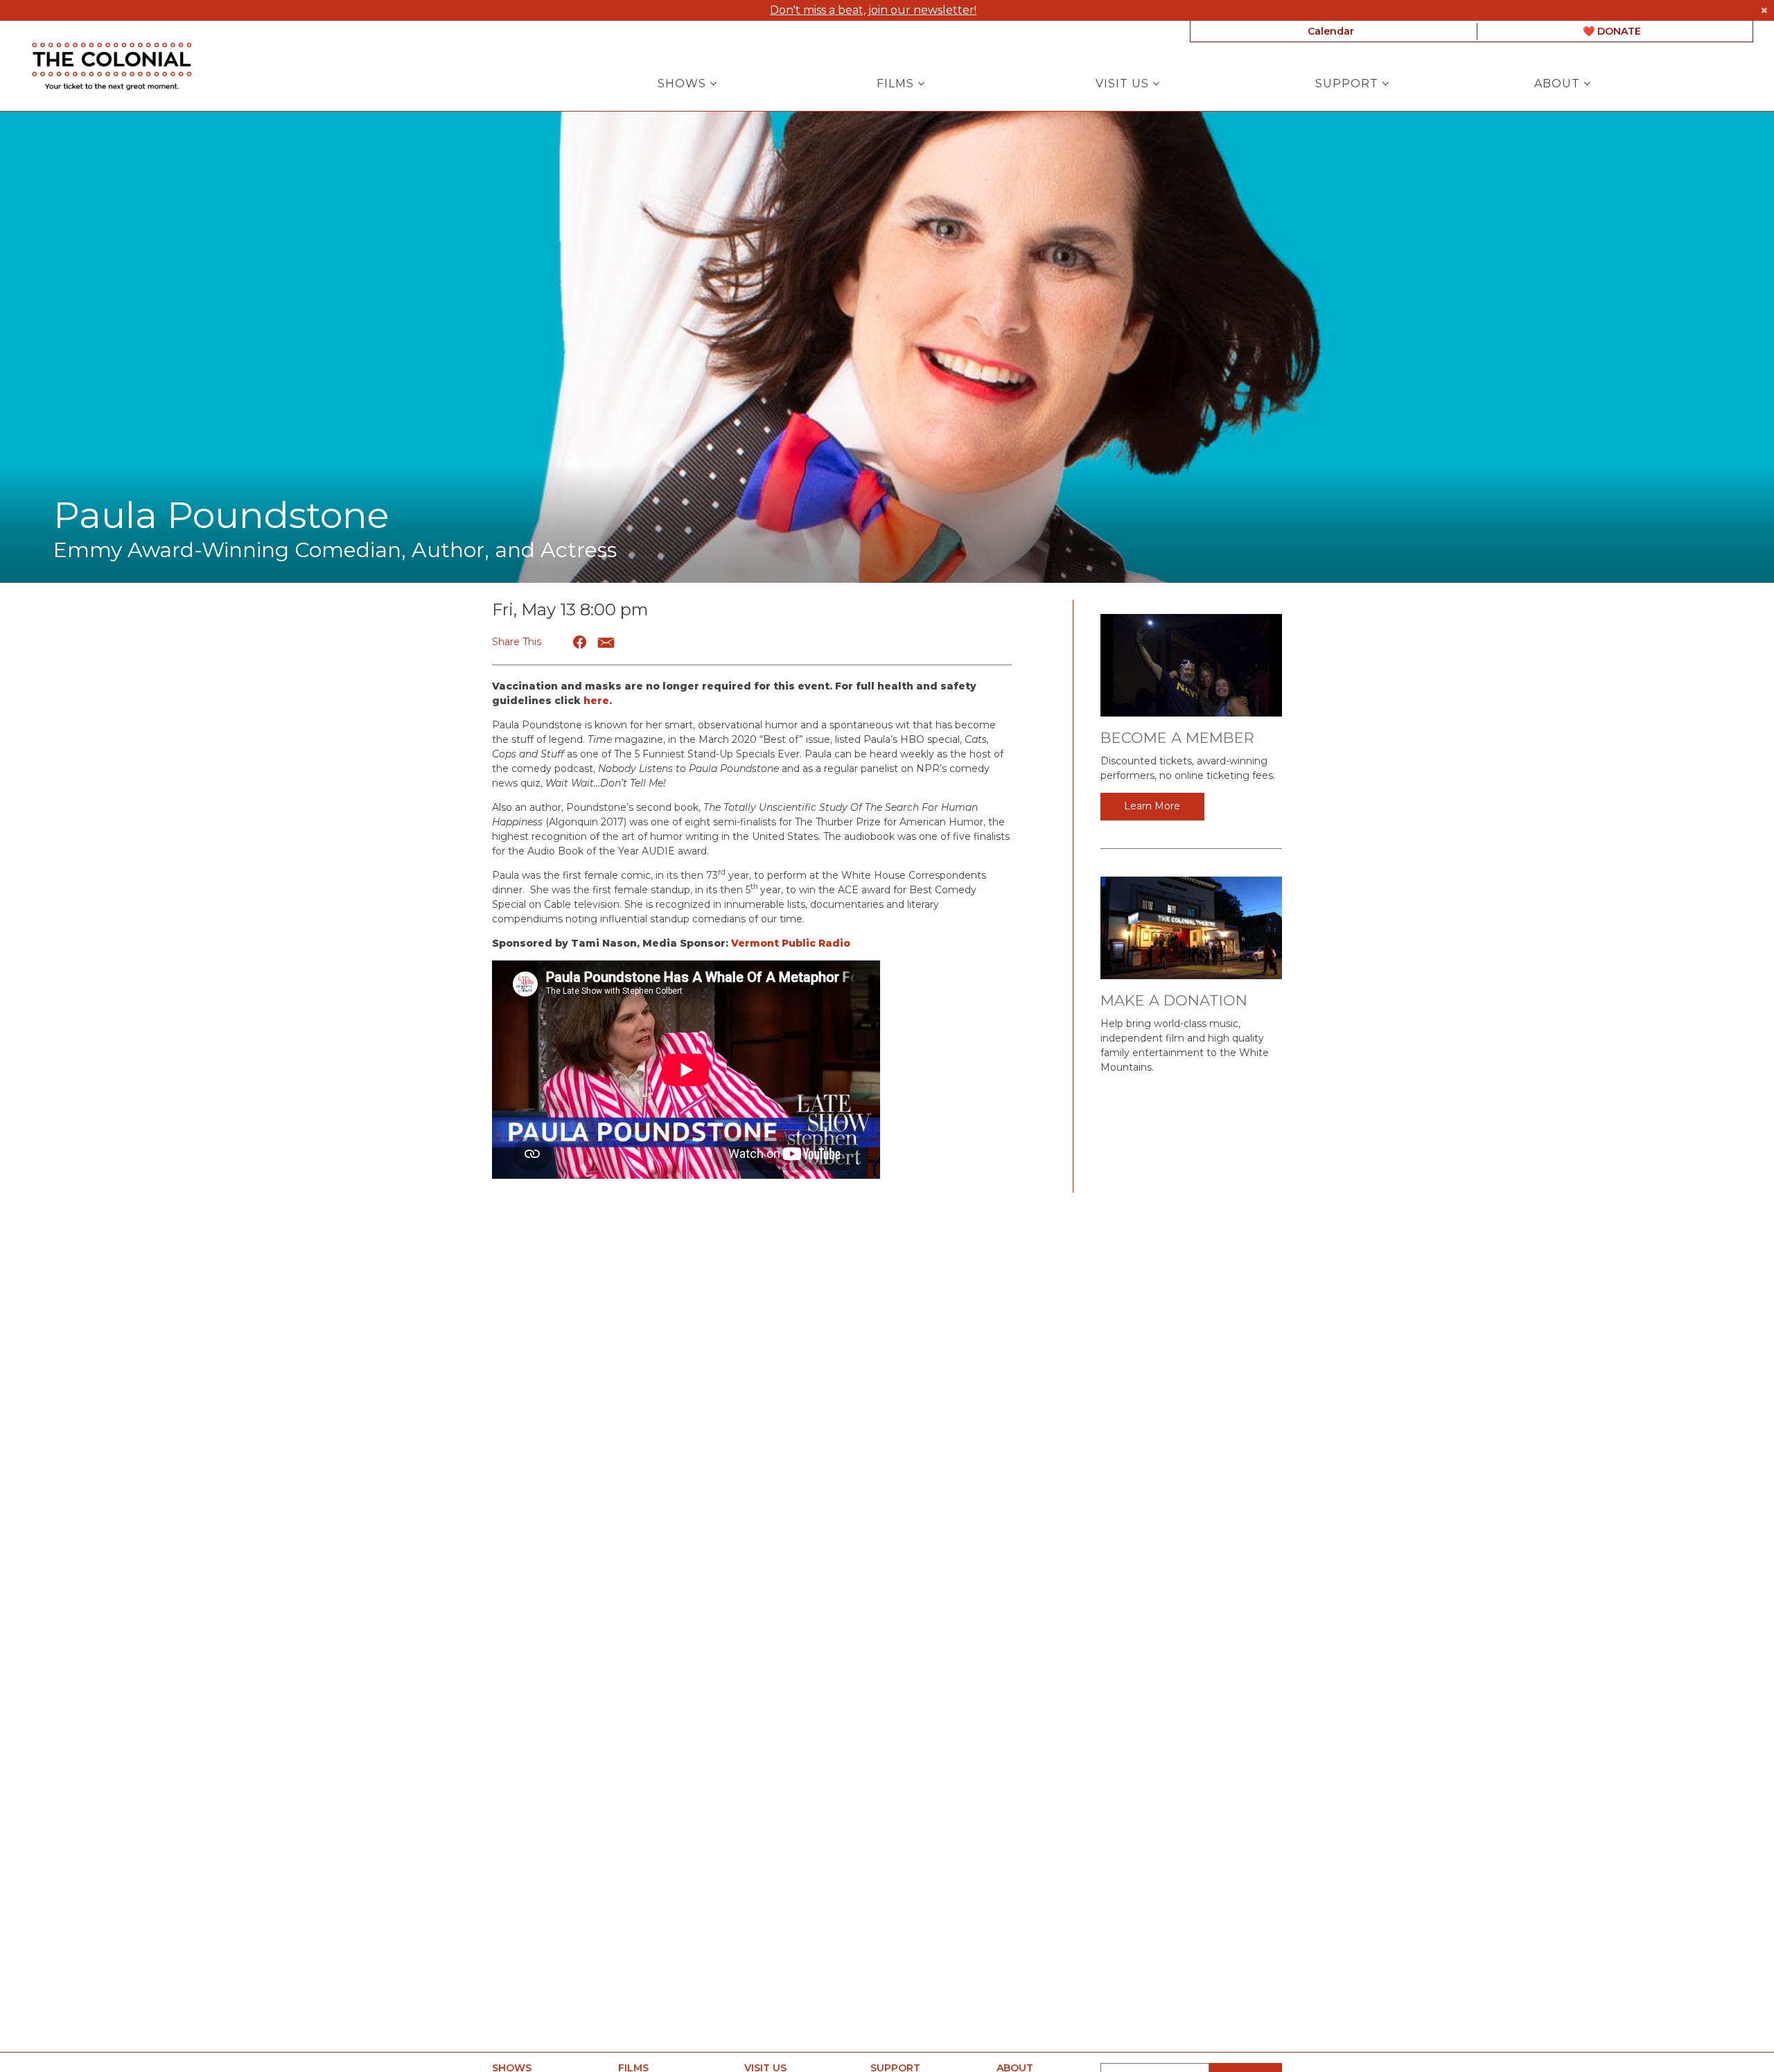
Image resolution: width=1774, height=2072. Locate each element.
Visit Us (1124, 84)
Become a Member (1177, 738)
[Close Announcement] (1764, 10)
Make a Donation (1174, 1000)
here (596, 701)
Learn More (1152, 806)
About (1559, 84)
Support (1349, 84)
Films (897, 84)
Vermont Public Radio (791, 943)
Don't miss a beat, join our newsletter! (873, 10)
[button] (580, 642)
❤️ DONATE (1612, 31)
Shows (684, 84)
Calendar (1331, 31)
